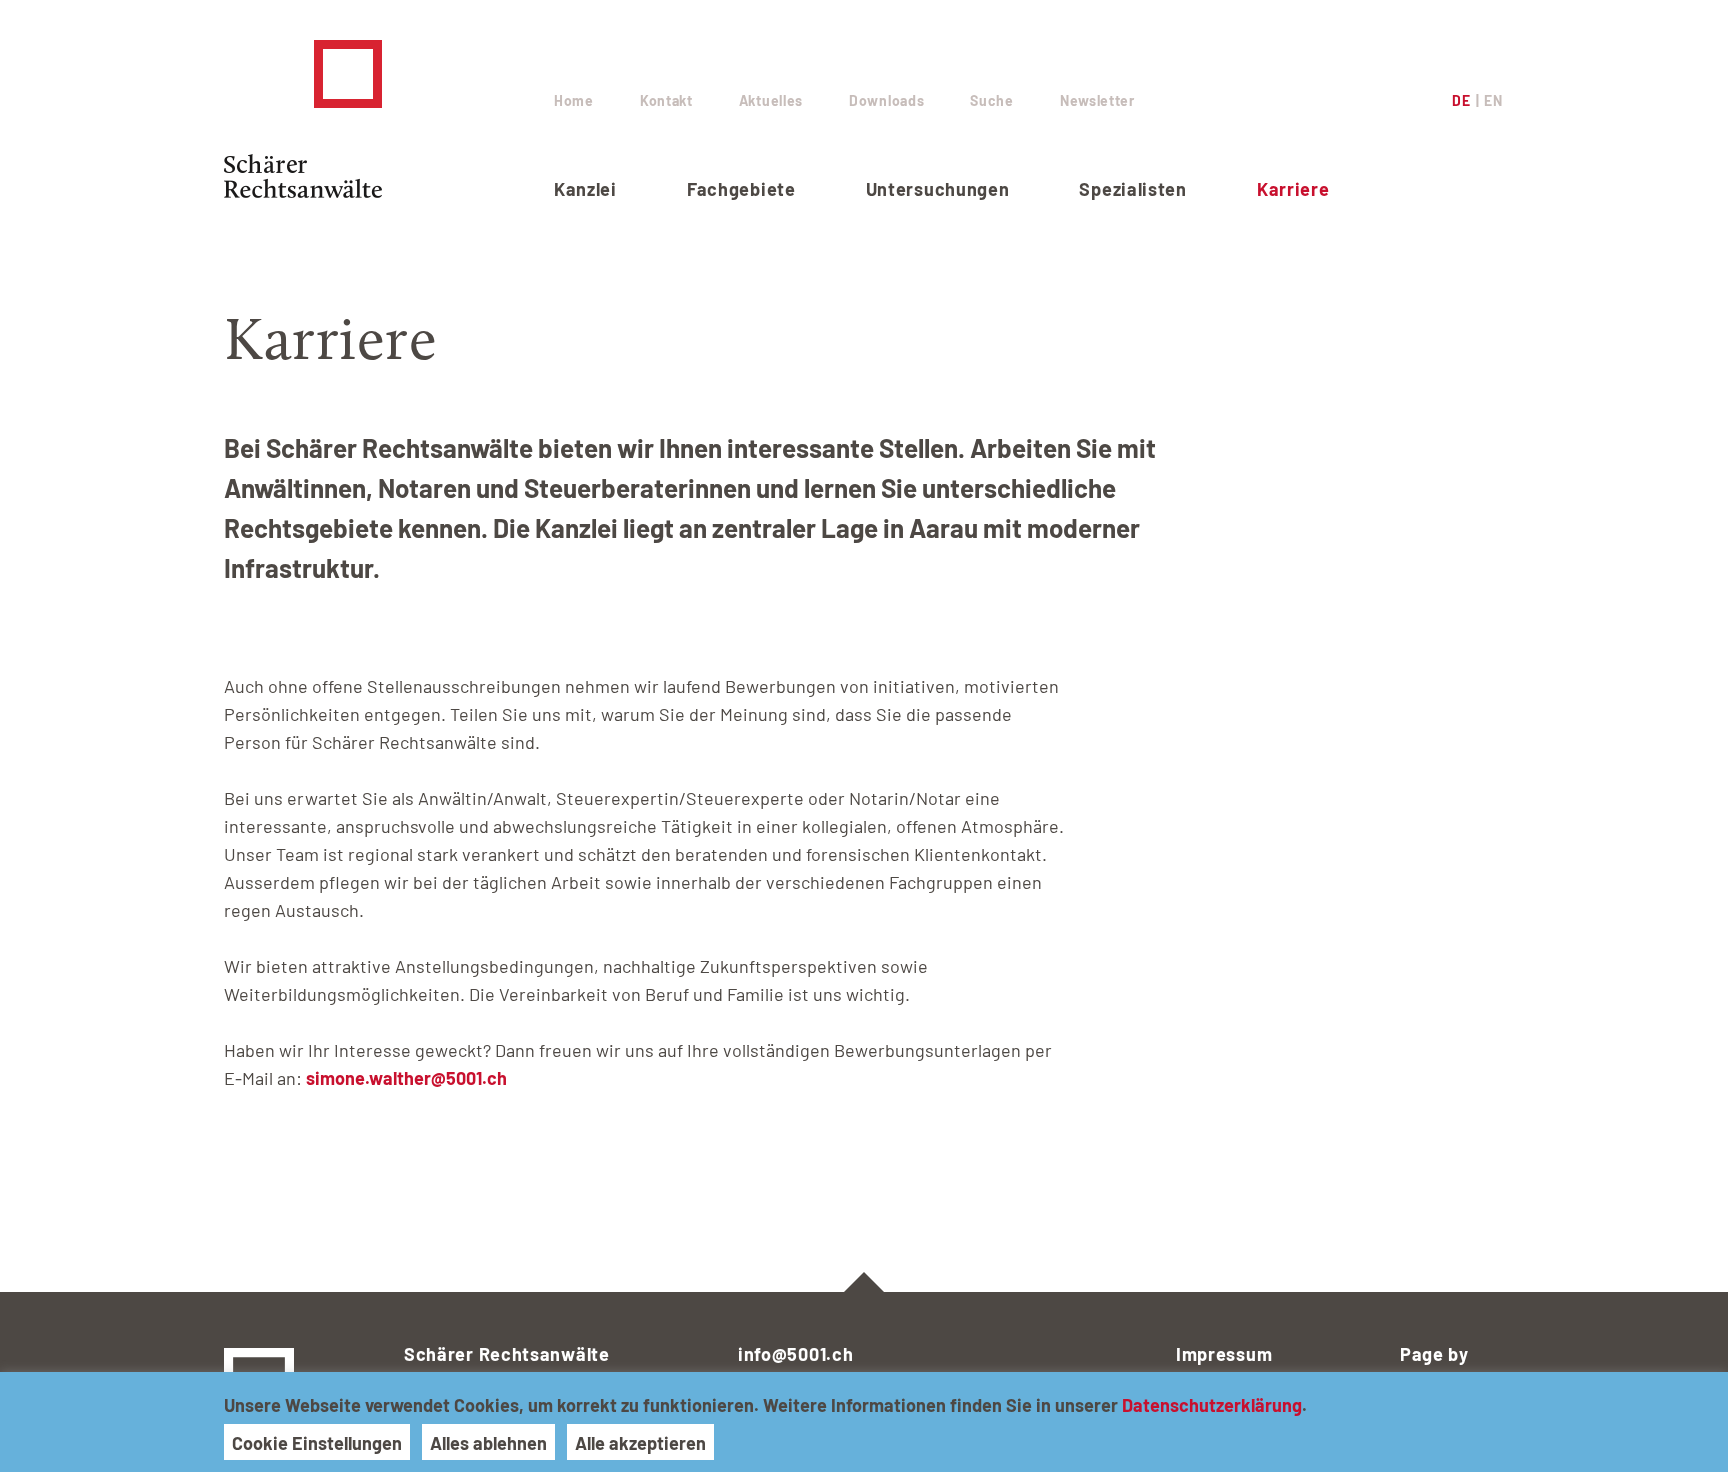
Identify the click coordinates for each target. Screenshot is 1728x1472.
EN (1493, 100)
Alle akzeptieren (640, 1443)
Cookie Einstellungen (317, 1443)
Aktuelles (771, 100)
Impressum (1224, 1354)
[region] (864, 1422)
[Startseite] (389, 119)
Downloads (886, 100)
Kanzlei (585, 189)
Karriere (1293, 189)
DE (1461, 100)
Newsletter (1097, 100)
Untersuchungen (938, 189)
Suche (992, 100)
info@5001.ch (795, 1354)
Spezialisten (1132, 189)
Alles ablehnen (488, 1443)
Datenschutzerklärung (1212, 1405)
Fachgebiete (741, 189)
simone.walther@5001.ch (406, 1078)
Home (574, 100)
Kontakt (666, 100)
